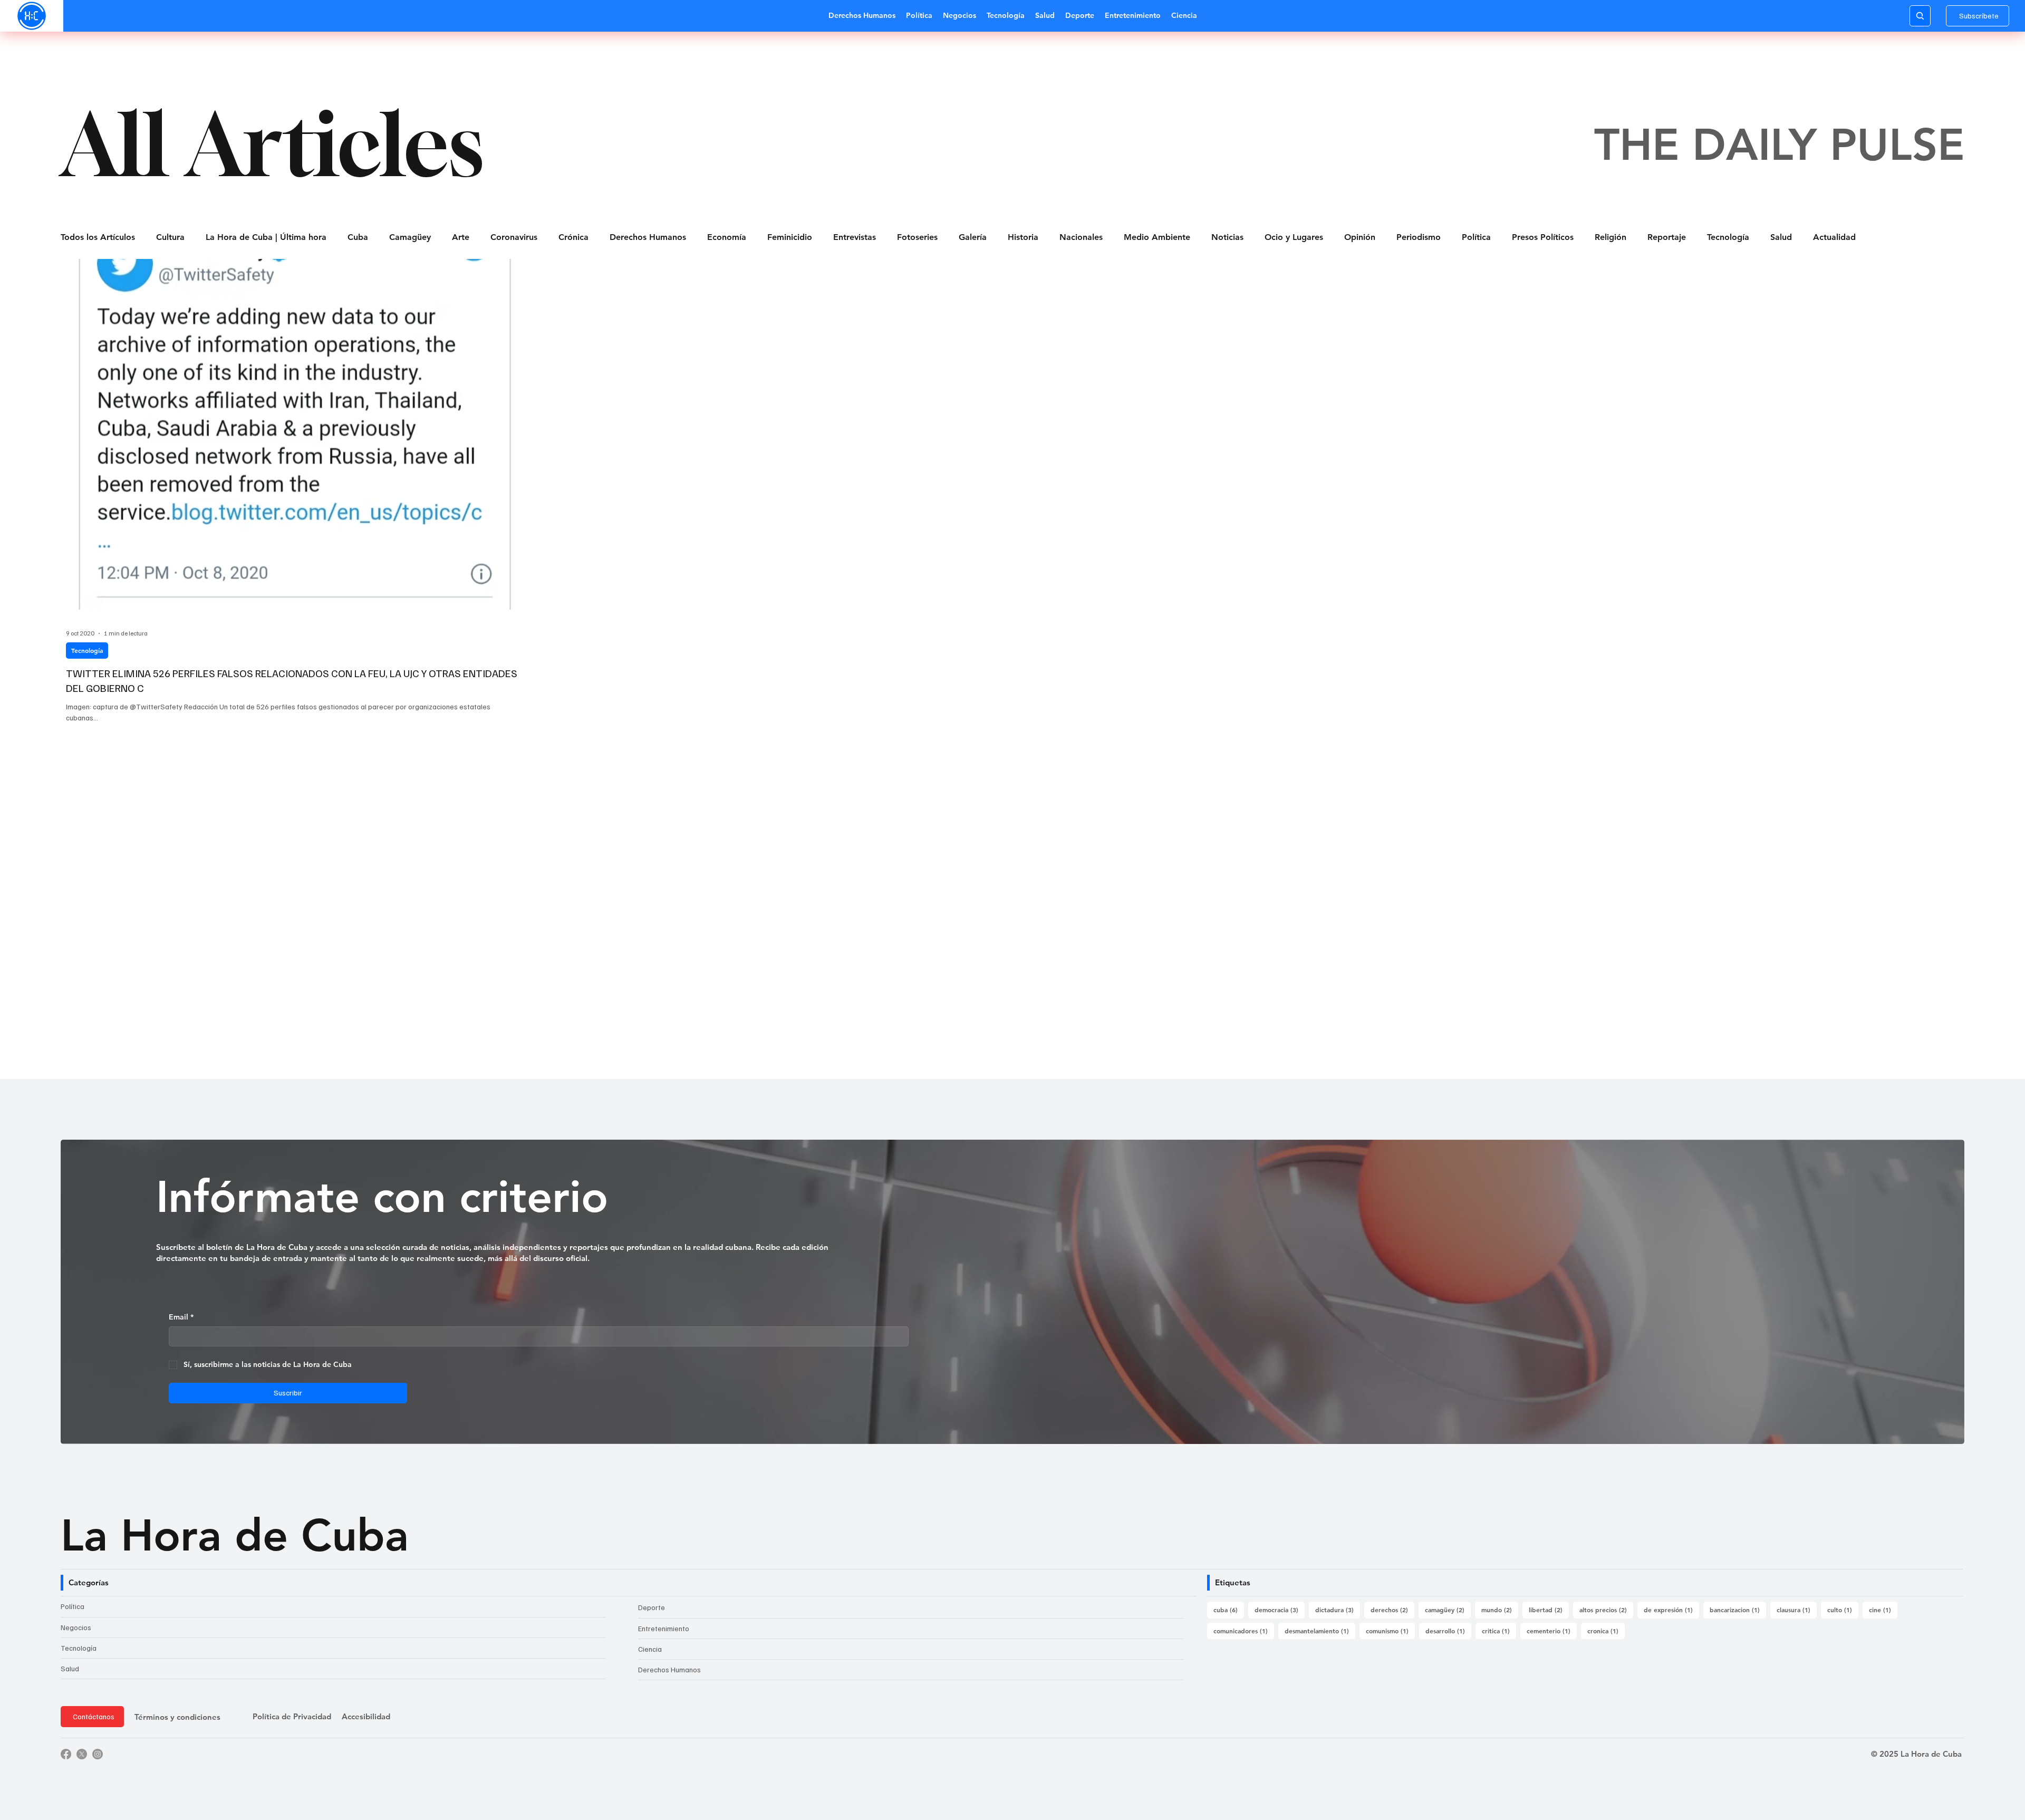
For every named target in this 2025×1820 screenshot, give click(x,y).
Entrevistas (855, 237)
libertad (1549, 1609)
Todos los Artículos (98, 237)
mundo (1500, 1609)
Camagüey (410, 237)
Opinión (1360, 237)
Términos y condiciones (177, 1717)
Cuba (358, 237)
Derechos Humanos (648, 237)
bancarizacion (1738, 1609)
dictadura (1338, 1609)
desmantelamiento (1320, 1630)
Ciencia (650, 1649)
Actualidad (1834, 237)
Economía (727, 237)
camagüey (1448, 1609)
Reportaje (1667, 237)
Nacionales (1081, 237)
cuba (1229, 1609)
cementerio (1552, 1630)
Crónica (573, 237)
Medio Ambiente (1157, 237)
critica (1499, 1630)
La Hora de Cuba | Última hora (266, 237)
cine (1883, 1609)
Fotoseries (917, 237)
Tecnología (1728, 237)
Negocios (76, 1627)
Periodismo (1419, 237)
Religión (1611, 237)
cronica (1606, 1630)
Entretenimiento (664, 1628)
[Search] (1920, 16)
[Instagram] (98, 1754)
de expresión (1671, 1609)
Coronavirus (514, 237)
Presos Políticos (1543, 237)
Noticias (1227, 237)
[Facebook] (66, 1754)
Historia (1023, 237)
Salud (1781, 237)
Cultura (170, 237)
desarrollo (1448, 1630)
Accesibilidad (366, 1716)
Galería (973, 237)
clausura (1797, 1609)
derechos (1392, 1609)
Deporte (652, 1607)
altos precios (1606, 1609)
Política (1476, 237)
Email (181, 1317)
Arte (461, 237)
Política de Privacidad (292, 1716)
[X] (82, 1754)
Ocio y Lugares (1294, 237)
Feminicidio (790, 237)
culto (1843, 1609)
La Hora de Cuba (235, 1535)
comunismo (1390, 1630)
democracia (1280, 1609)
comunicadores (1244, 1630)
